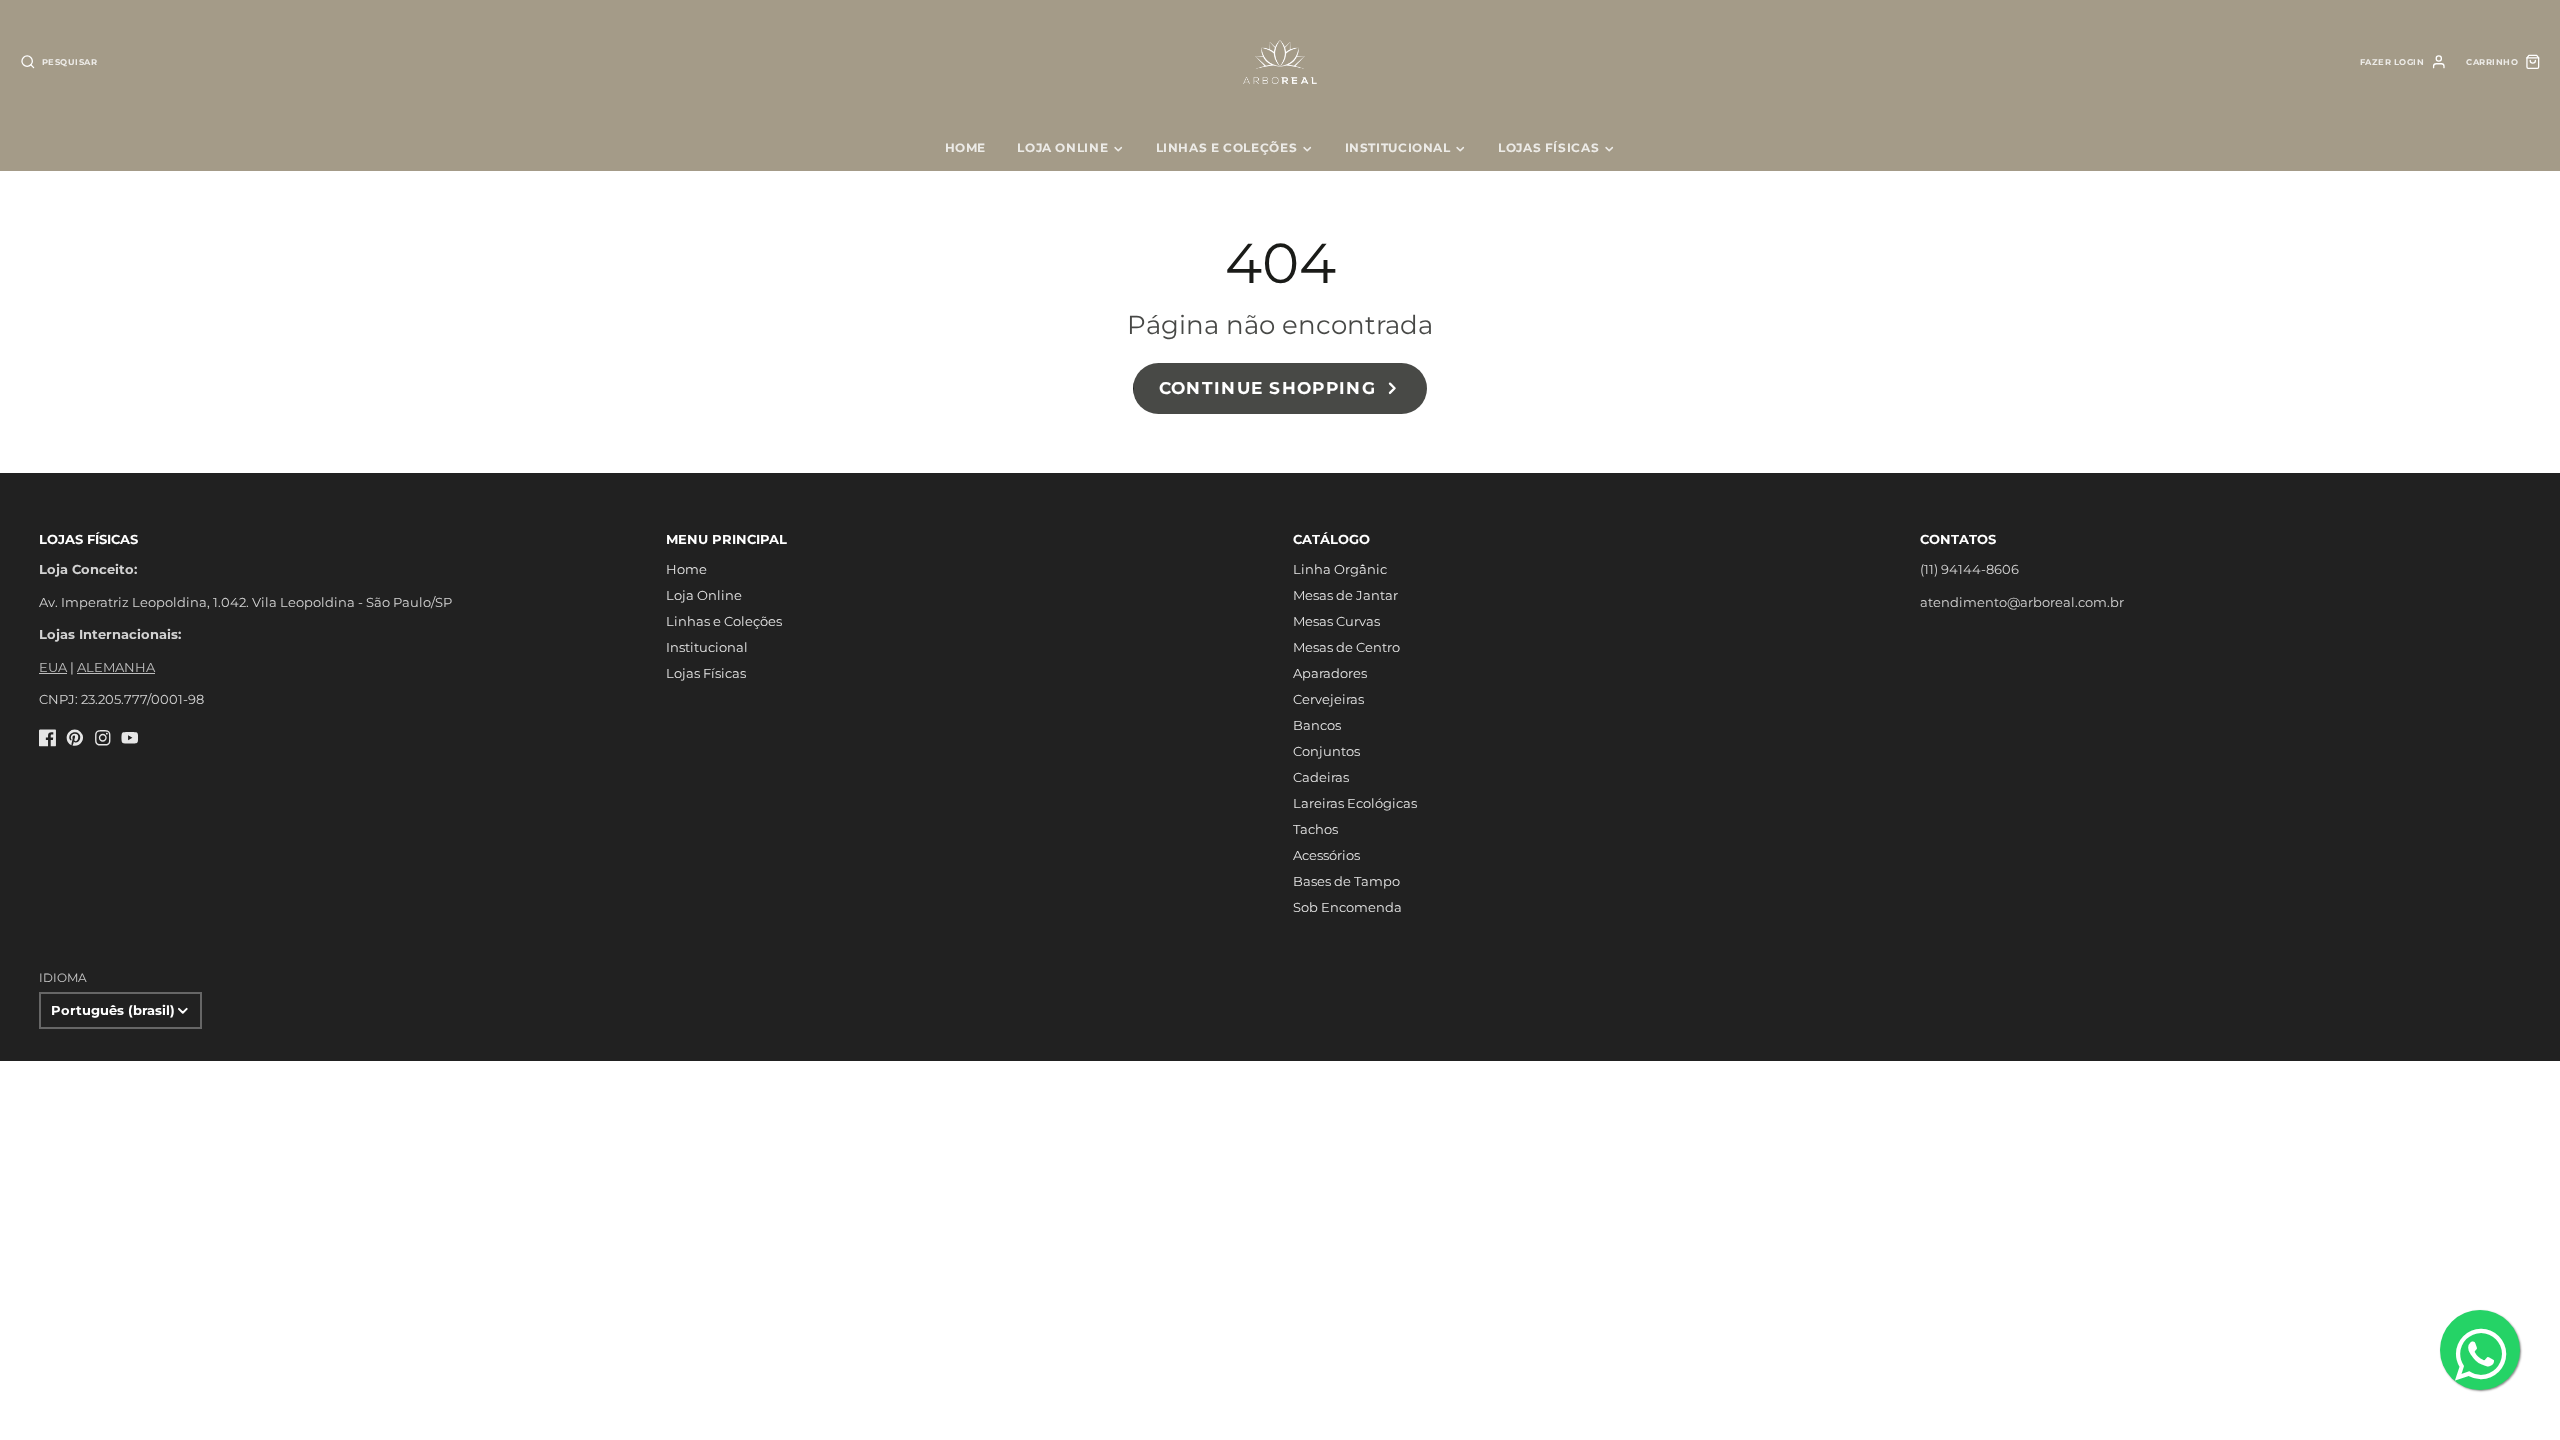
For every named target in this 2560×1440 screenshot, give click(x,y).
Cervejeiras (1328, 699)
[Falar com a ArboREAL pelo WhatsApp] (2480, 1350)
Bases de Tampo (1346, 881)
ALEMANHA (116, 667)
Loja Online (1062, 147)
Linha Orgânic (1340, 569)
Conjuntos (1326, 751)
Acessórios (1326, 855)
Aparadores (1330, 673)
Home (966, 147)
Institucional (1398, 147)
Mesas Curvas (1336, 621)
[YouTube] (130, 738)
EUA (53, 667)
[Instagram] (103, 738)
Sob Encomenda (1347, 907)
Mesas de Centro (1346, 647)
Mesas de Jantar (1345, 595)
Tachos (1315, 829)
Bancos (1317, 725)
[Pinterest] (75, 738)
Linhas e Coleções (1227, 147)
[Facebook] (48, 738)
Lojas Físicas (1548, 147)
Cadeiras (1321, 777)
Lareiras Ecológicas (1355, 803)
